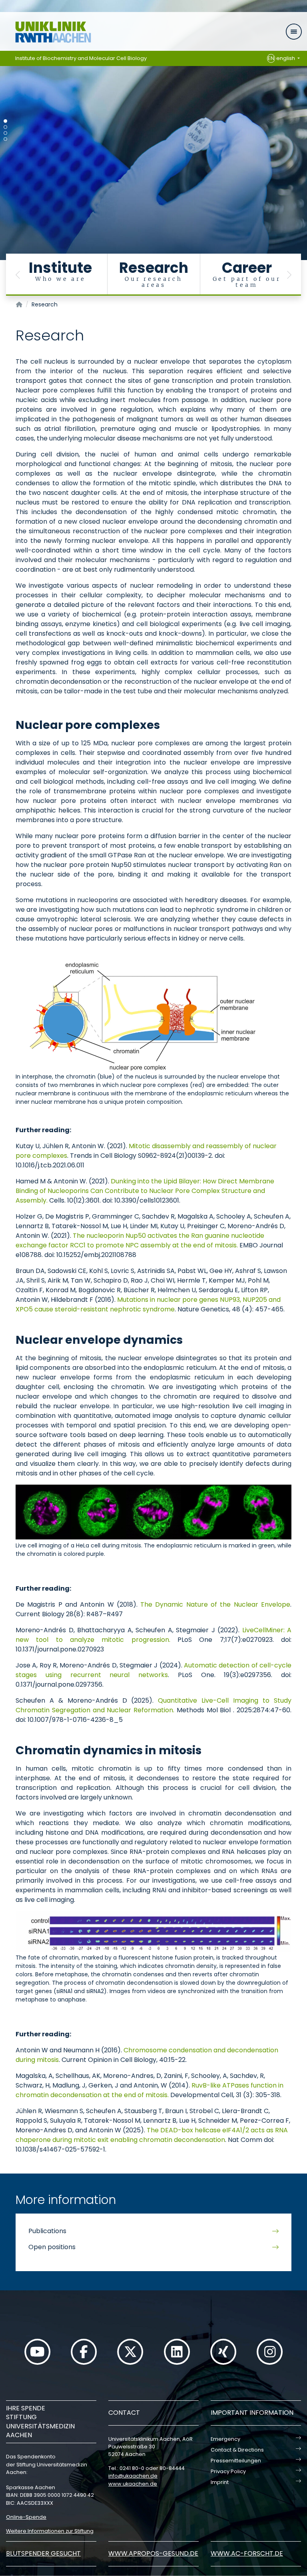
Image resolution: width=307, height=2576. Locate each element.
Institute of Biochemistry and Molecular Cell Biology (81, 58)
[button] (18, 275)
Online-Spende (26, 2517)
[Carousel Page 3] (5, 133)
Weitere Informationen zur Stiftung (50, 2531)
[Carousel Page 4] (5, 139)
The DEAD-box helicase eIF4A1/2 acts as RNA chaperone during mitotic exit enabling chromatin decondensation (152, 2135)
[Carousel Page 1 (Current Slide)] (5, 121)
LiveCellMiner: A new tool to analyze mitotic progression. (153, 1635)
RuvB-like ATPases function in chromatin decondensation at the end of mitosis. (150, 2090)
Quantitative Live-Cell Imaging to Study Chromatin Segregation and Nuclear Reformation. (153, 1705)
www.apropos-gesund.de (153, 2553)
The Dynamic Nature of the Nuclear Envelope (215, 1604)
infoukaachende (133, 2476)
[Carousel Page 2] (5, 127)
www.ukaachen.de (133, 2484)
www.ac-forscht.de (247, 2553)
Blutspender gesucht (43, 2553)
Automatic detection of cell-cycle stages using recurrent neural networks (153, 1670)
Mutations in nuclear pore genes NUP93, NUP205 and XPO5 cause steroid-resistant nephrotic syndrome (148, 1304)
